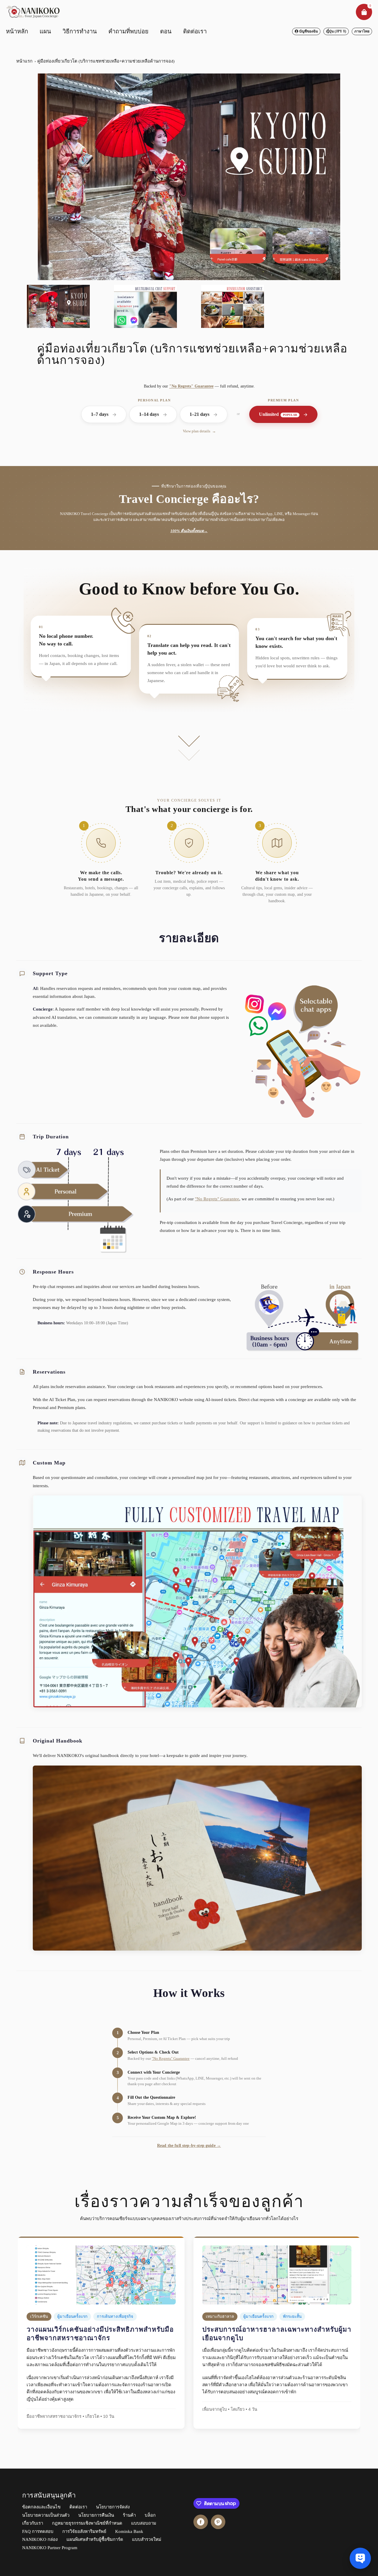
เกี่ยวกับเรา (33, 2523)
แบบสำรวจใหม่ (147, 2539)
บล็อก (150, 2515)
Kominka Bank (129, 2531)
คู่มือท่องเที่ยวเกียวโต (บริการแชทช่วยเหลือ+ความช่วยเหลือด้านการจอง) (106, 61)
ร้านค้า (129, 2515)
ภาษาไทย (362, 31)
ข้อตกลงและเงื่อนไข (41, 2507)
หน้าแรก (24, 61)
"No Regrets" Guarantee (191, 386)
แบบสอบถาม (144, 2523)
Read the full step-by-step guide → (189, 2145)
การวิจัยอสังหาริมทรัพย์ (84, 2531)
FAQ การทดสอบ (38, 2531)
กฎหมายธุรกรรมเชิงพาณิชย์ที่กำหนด (87, 2523)
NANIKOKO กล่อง (40, 2539)
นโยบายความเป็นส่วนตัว (46, 2515)
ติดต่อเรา (78, 2507)
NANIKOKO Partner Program (50, 2548)
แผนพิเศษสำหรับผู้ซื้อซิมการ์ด (95, 2539)
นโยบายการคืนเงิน (96, 2515)
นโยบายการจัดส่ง (113, 2507)
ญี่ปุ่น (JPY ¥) (336, 31)
